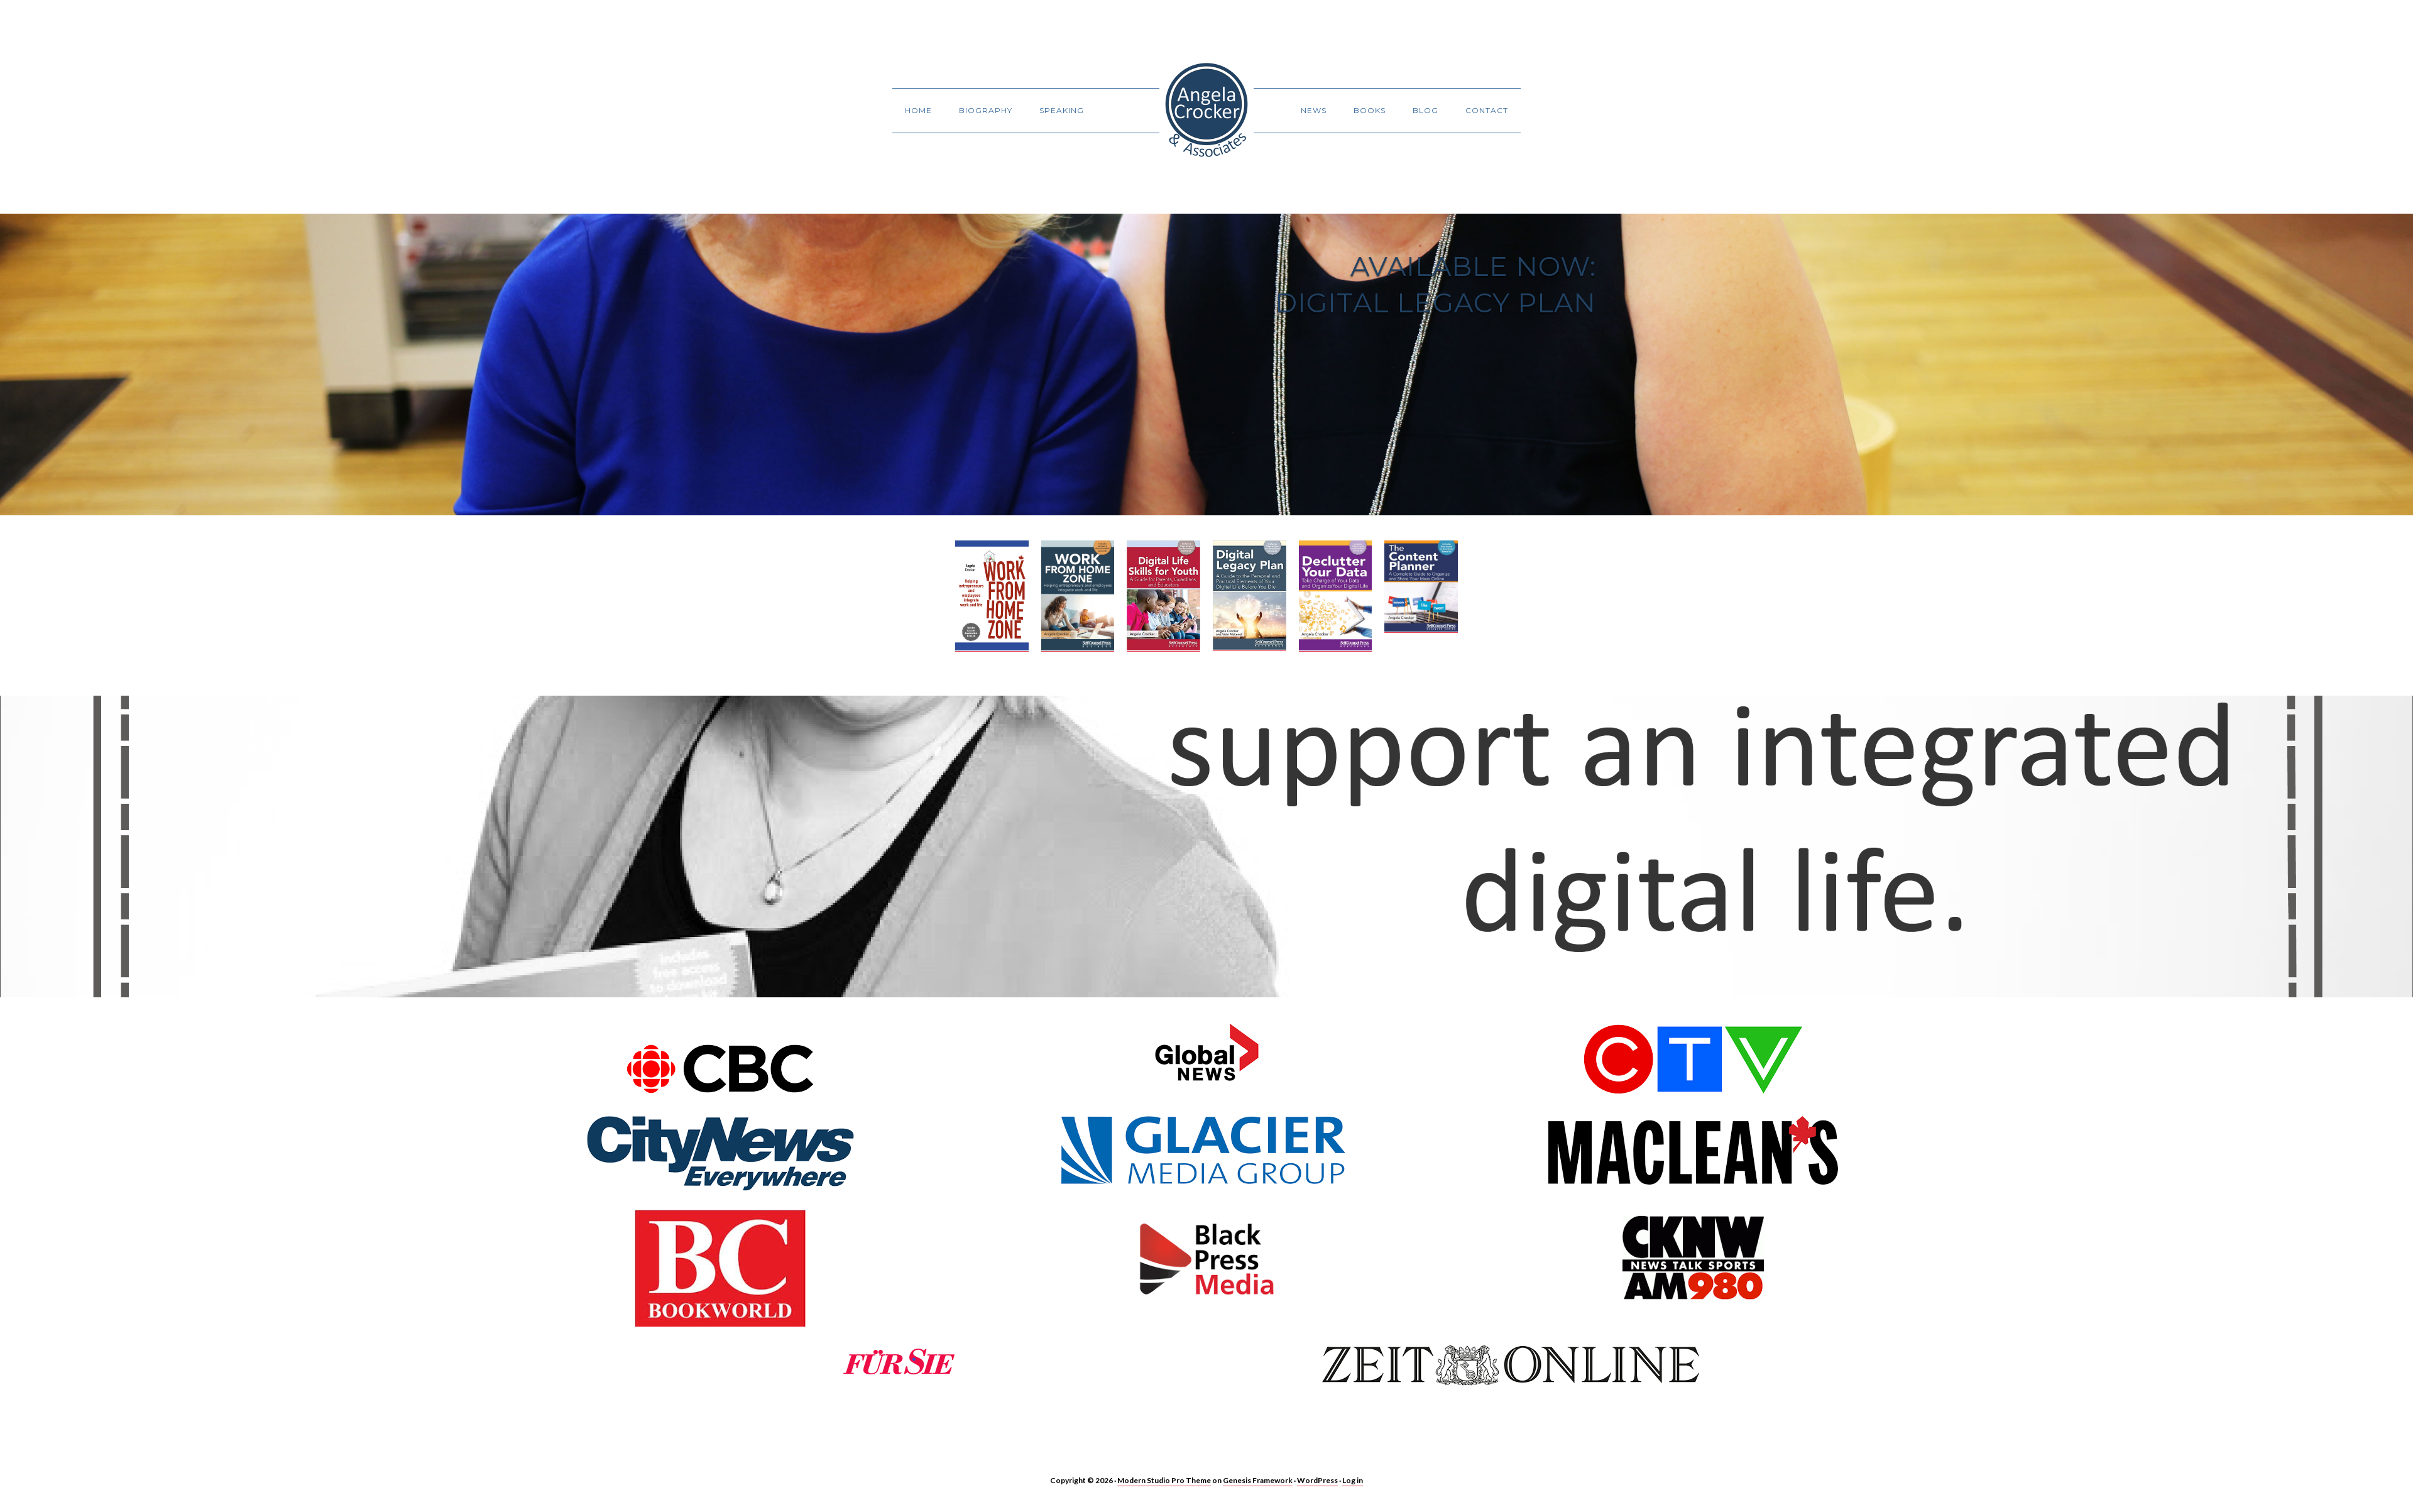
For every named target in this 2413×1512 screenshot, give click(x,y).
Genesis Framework (1258, 1480)
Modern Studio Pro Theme (1164, 1480)
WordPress (1317, 1480)
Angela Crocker (1206, 110)
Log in (1353, 1480)
